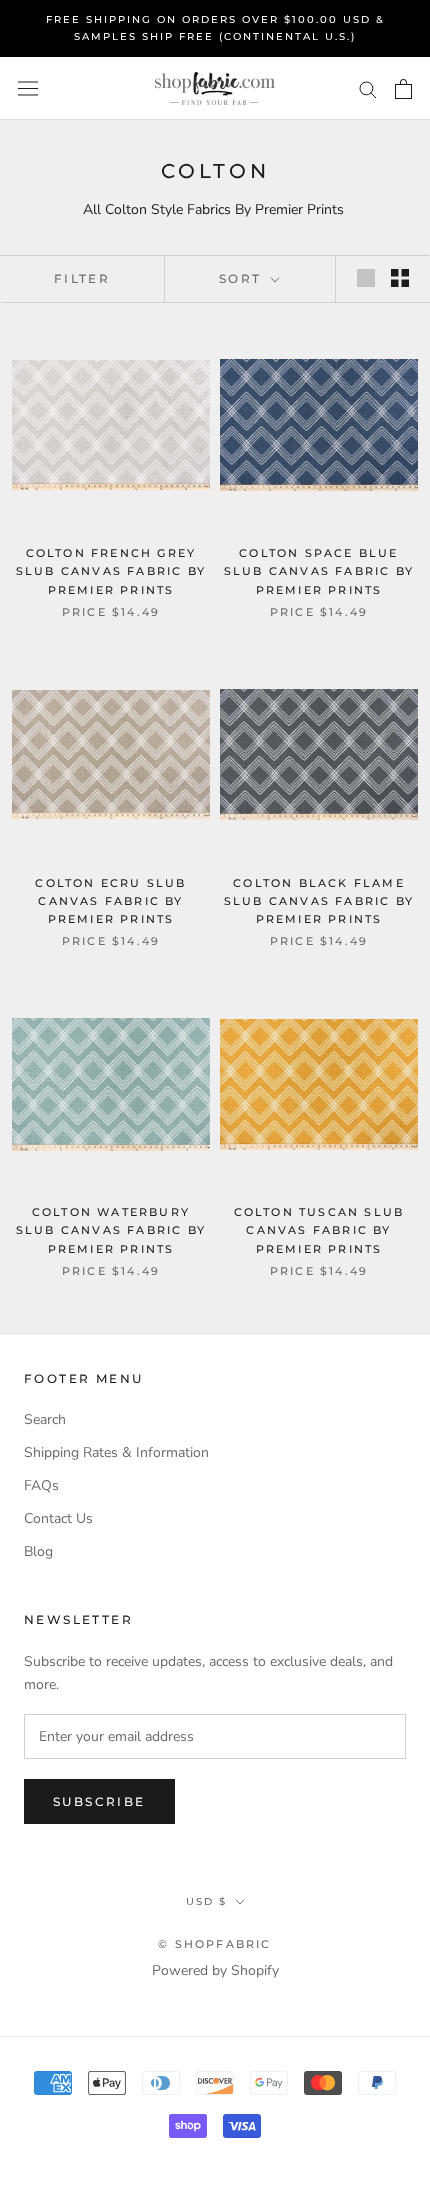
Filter (82, 278)
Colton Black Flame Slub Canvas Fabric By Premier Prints (319, 901)
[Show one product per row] (366, 278)
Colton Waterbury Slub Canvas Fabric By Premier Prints (111, 1230)
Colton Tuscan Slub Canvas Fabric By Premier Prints (319, 1230)
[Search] (368, 88)
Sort (243, 278)
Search (45, 1419)
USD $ (206, 1901)
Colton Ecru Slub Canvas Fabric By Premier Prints (110, 901)
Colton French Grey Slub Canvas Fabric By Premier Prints (111, 571)
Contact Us (58, 1518)
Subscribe (99, 1801)
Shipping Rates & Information (116, 1452)
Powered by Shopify (215, 1970)
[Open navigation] (28, 88)
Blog (38, 1551)
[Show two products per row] (400, 278)
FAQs (41, 1485)
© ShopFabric (214, 1944)
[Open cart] (403, 89)
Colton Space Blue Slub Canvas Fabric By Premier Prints (319, 571)
